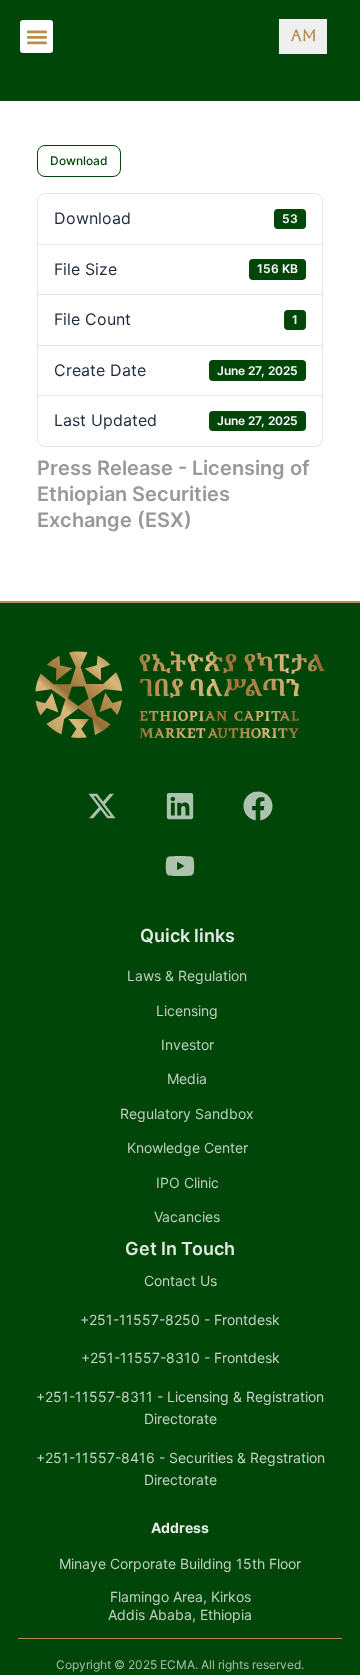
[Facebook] (258, 806)
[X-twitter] (102, 806)
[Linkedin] (180, 806)
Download (79, 160)
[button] (36, 36)
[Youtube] (180, 866)
